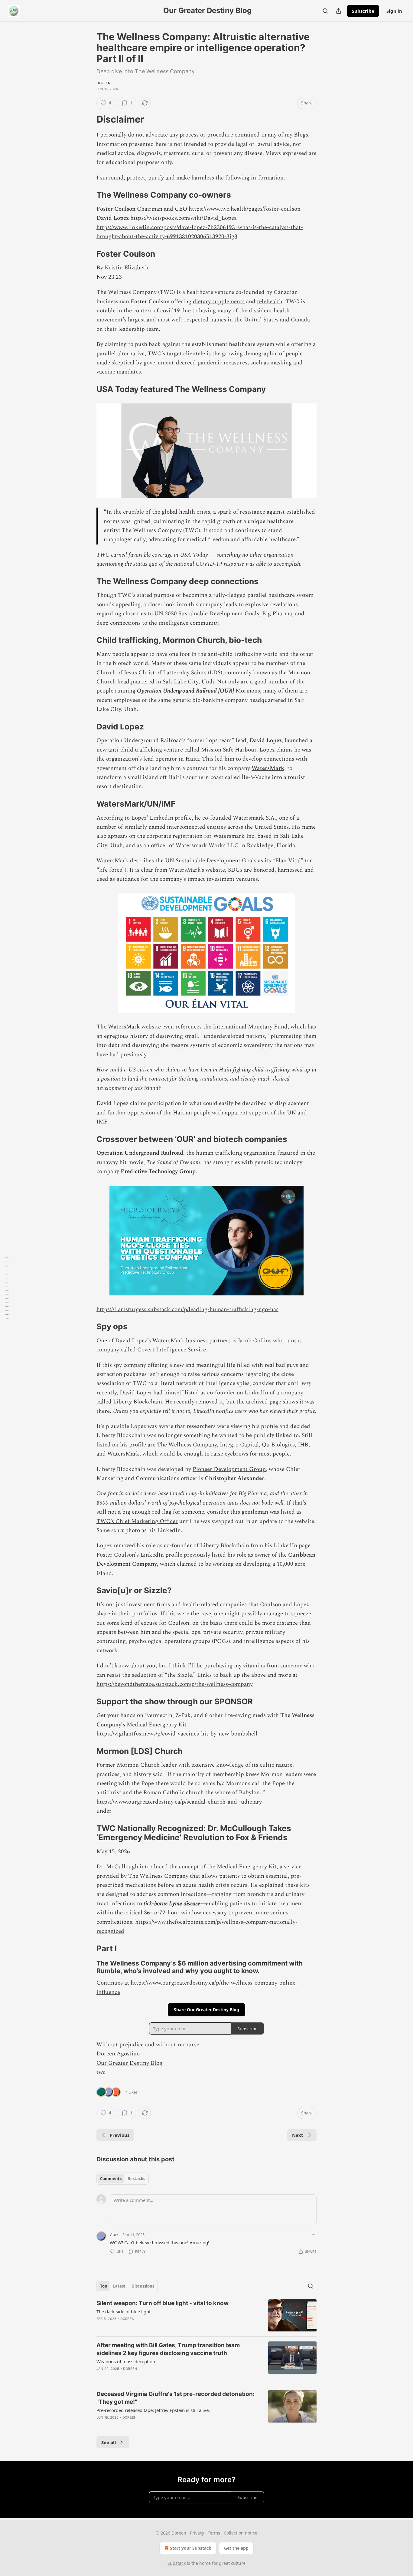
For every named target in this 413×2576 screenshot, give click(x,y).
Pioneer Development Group (229, 1469)
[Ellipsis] (314, 2234)
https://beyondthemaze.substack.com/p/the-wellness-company (175, 1684)
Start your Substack (191, 2548)
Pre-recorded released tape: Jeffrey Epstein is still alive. (153, 2410)
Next (298, 2135)
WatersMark (268, 768)
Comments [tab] (111, 2179)
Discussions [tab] (143, 2286)
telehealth (270, 302)
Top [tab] (104, 2286)
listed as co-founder (210, 1393)
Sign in (394, 11)
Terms (214, 2533)
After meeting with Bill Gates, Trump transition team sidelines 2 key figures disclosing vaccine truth (168, 2349)
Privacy (197, 2533)
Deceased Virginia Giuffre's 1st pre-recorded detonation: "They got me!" (176, 2398)
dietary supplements (219, 302)
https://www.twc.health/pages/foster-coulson (245, 209)
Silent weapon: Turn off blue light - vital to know (163, 2303)
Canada (300, 320)
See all (109, 2442)
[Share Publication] (339, 11)
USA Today (194, 555)
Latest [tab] (119, 2286)
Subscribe (363, 11)
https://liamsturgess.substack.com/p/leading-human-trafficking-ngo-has (187, 1309)
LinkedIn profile (171, 818)
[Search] (325, 11)
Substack (177, 2563)
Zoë (114, 2234)
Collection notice (241, 2533)
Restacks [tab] (136, 2179)
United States (261, 320)
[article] (207, 2316)
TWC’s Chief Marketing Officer (137, 1521)
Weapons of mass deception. (126, 2361)
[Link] (88, 119)
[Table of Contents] (7, 1288)
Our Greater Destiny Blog (129, 2063)
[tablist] (123, 2179)
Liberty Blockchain (138, 1402)
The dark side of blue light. (124, 2311)
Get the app (236, 2548)
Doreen (103, 83)
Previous (120, 2135)
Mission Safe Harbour (229, 750)
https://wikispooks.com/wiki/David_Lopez (184, 218)
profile (174, 1555)
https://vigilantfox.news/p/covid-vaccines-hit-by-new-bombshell (177, 1734)
